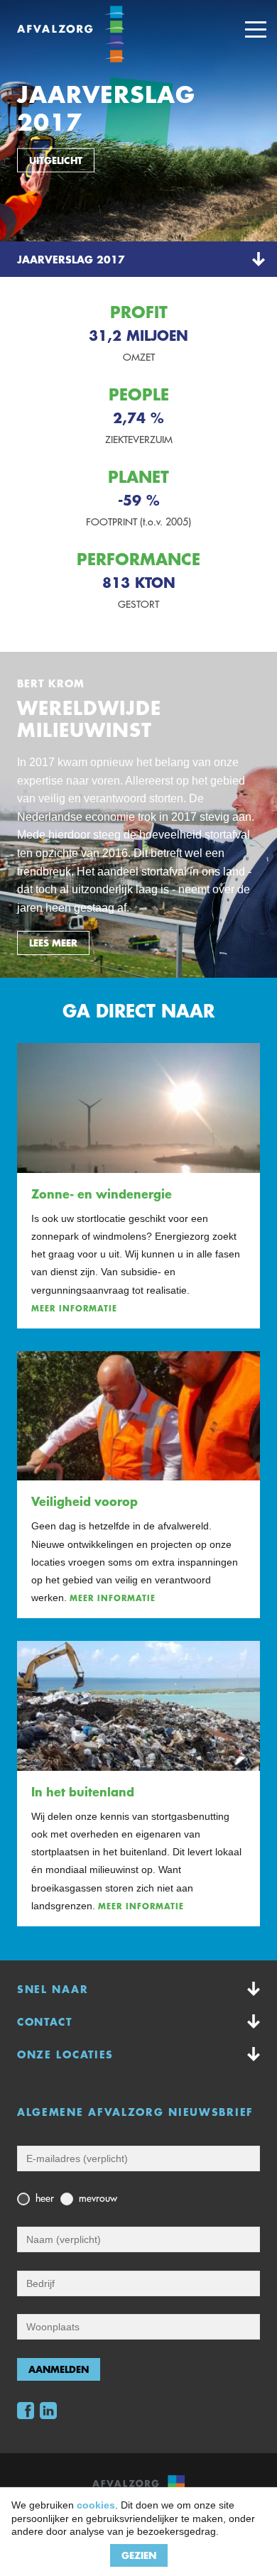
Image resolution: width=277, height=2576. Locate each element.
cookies (96, 2505)
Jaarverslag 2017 (71, 259)
